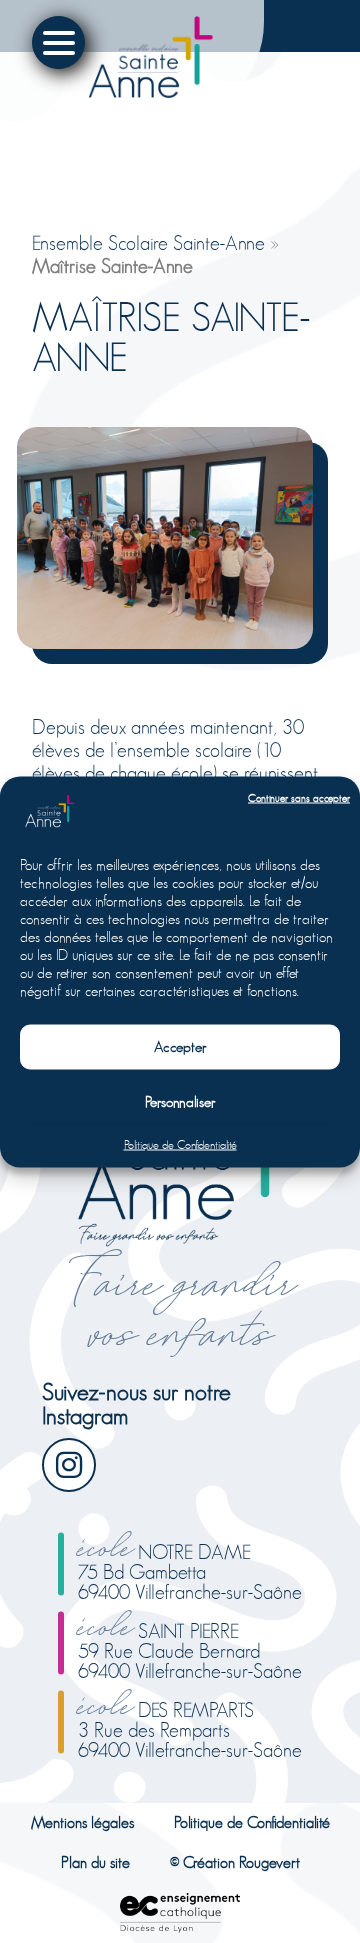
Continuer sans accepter (299, 798)
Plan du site (95, 1863)
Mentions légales (82, 1823)
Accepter (180, 1046)
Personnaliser (180, 1101)
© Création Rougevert (235, 1863)
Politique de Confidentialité (180, 1144)
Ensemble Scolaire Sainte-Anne (148, 243)
